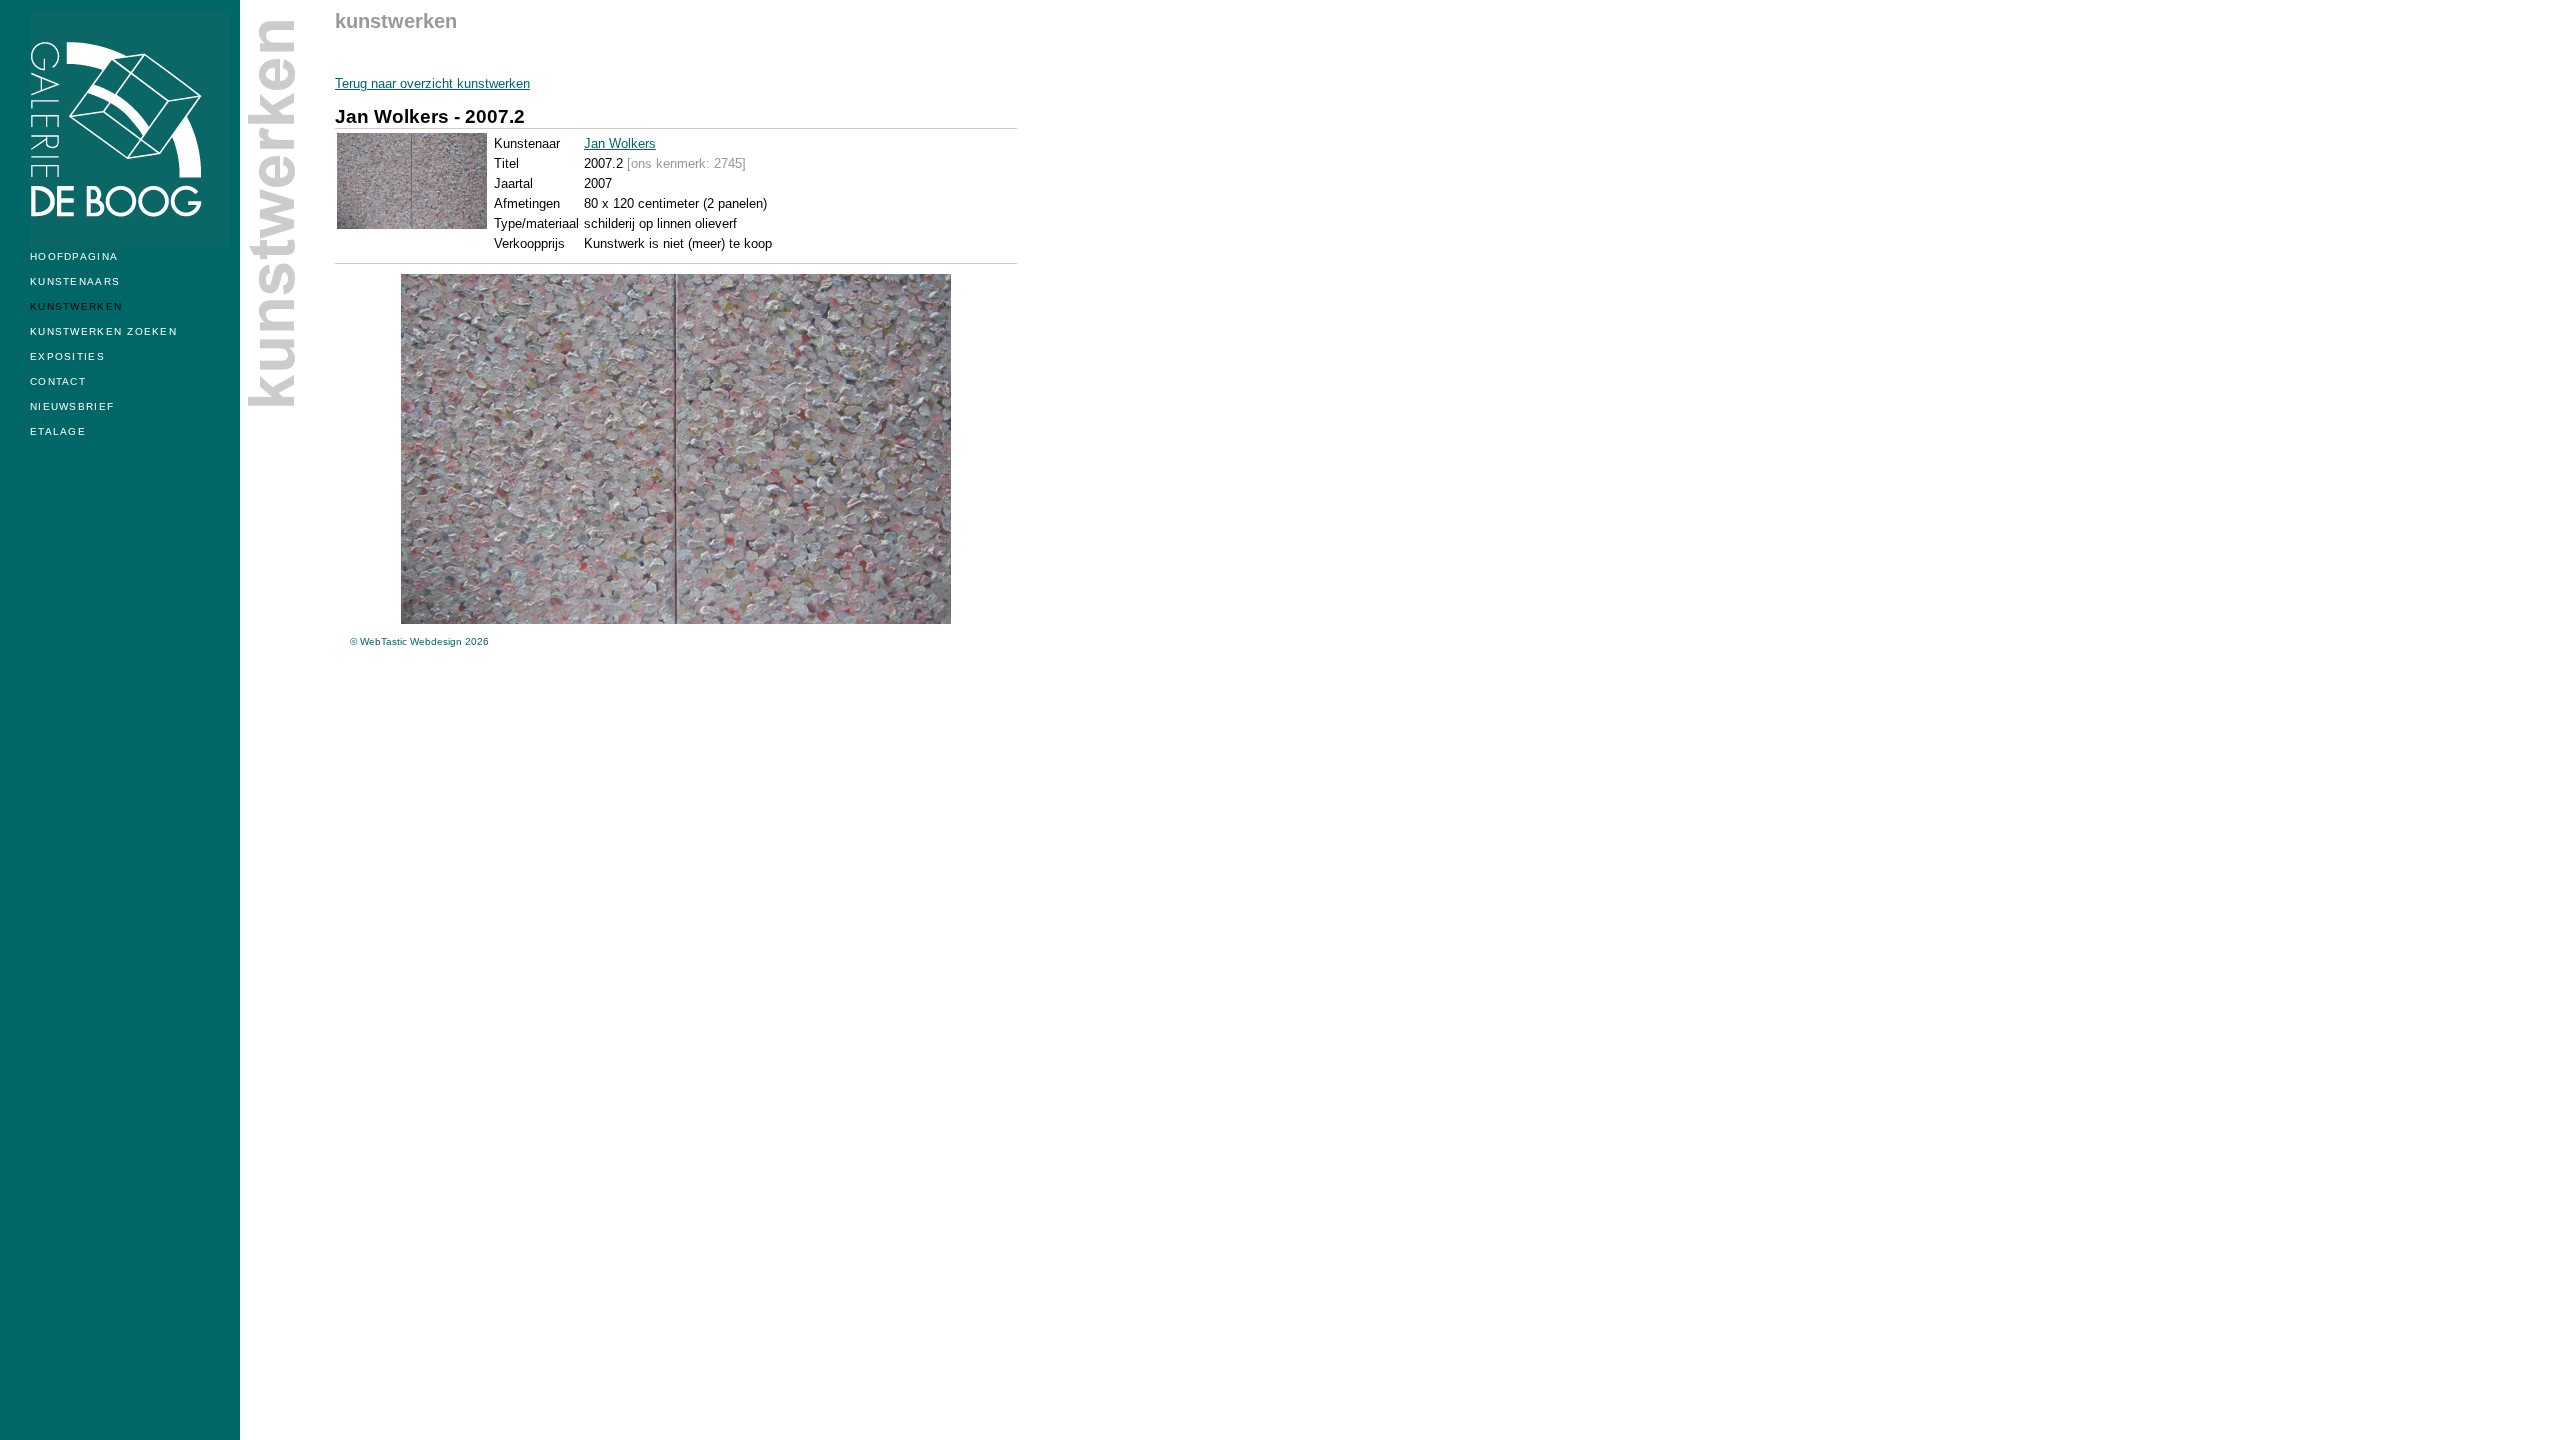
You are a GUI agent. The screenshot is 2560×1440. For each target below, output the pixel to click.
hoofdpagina (74, 253)
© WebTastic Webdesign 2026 (419, 641)
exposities (67, 353)
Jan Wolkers (620, 143)
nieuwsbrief (72, 403)
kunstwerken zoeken (103, 328)
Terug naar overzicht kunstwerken (432, 83)
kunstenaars (75, 278)
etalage (58, 428)
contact (58, 378)
